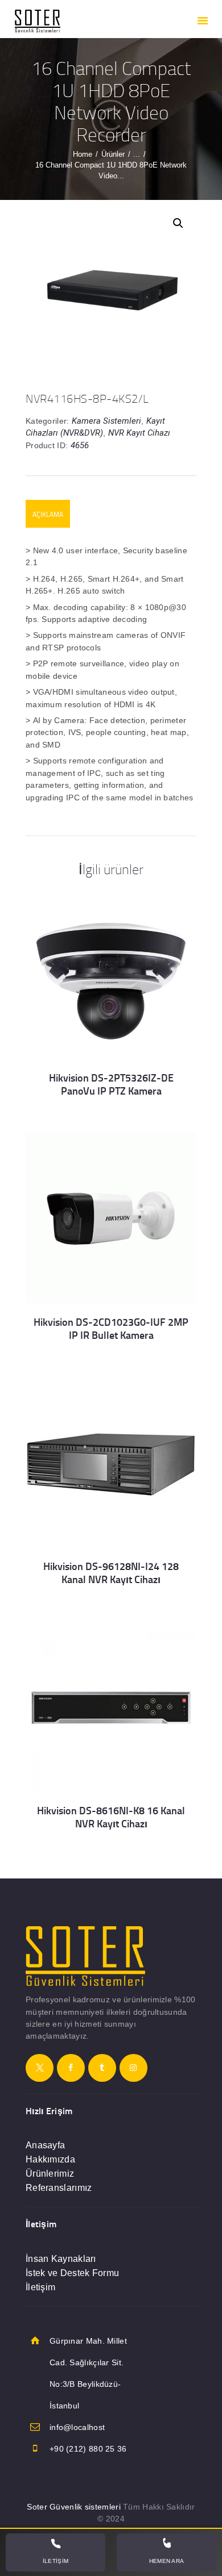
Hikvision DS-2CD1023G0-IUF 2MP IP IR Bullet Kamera (111, 1329)
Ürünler (113, 154)
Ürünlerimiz (50, 2174)
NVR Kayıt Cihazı (139, 433)
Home (83, 154)
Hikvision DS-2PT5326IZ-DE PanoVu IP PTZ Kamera (111, 1084)
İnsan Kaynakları (61, 2259)
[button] (178, 223)
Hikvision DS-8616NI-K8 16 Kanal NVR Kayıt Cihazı (111, 1817)
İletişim (40, 2287)
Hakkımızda (50, 2159)
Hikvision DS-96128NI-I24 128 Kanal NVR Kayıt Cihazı (111, 1573)
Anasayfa (45, 2145)
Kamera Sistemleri (106, 421)
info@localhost (77, 2427)
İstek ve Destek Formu (72, 2273)
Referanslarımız (59, 2188)
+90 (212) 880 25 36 (88, 2449)
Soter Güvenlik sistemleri (74, 2507)
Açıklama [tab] (48, 514)
